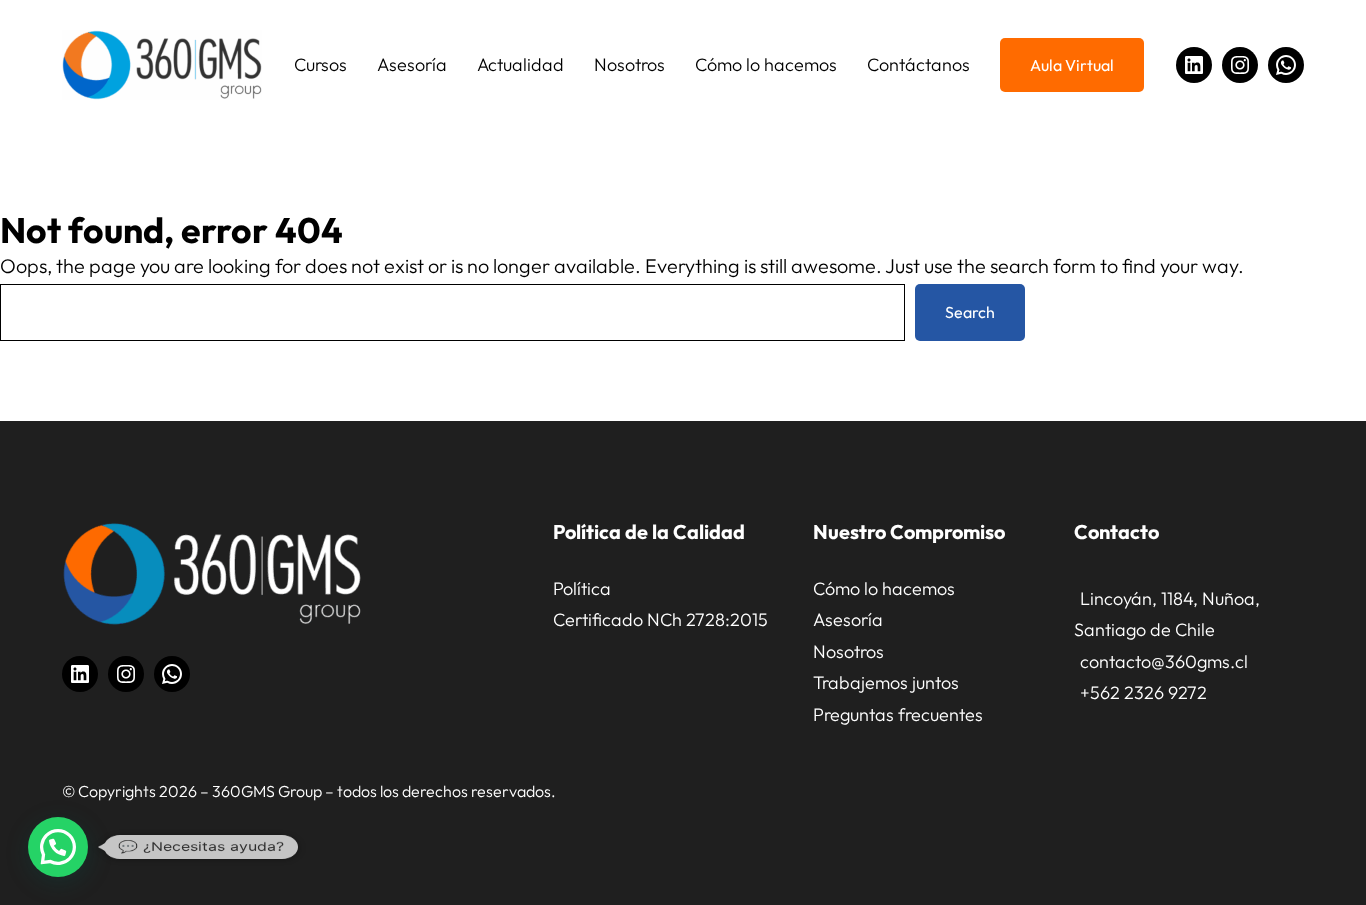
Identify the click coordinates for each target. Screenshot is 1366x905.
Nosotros (848, 651)
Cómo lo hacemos (884, 588)
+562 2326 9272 (1143, 692)
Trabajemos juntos (886, 682)
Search (970, 312)
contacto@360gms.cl (1164, 661)
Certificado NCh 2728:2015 (660, 619)
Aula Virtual (1072, 65)
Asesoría (848, 619)
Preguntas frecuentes (898, 714)
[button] (58, 847)
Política (582, 588)
